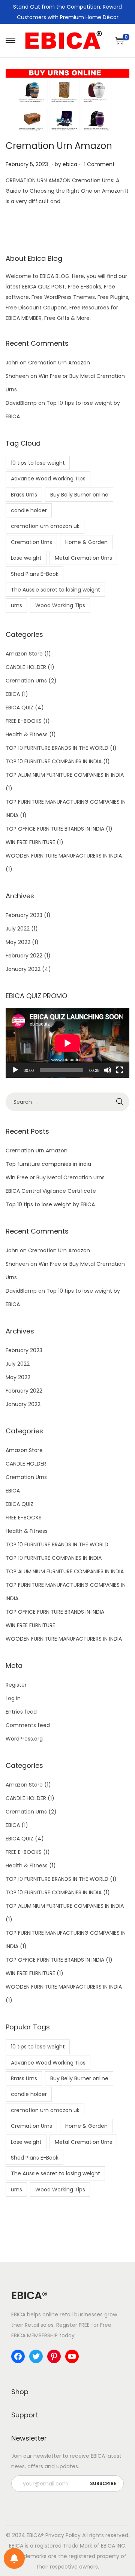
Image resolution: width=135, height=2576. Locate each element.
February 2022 (24, 956)
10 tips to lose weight (38, 463)
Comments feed (28, 1725)
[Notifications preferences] (14, 2558)
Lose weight (26, 558)
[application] (67, 1043)
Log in (13, 1698)
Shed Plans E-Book (35, 574)
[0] (119, 40)
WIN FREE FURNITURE (30, 842)
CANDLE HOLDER (26, 667)
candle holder (29, 510)
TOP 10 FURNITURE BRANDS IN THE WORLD (57, 748)
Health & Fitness (27, 734)
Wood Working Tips (60, 605)
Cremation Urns (31, 542)
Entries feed (21, 1712)
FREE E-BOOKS (24, 721)
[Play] (15, 1070)
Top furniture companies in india (48, 1164)
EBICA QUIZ (19, 708)
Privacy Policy (63, 2535)
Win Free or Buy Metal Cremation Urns (55, 1177)
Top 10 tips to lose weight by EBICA (50, 1204)
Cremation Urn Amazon (59, 146)
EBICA (13, 694)
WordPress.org (24, 1739)
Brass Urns (24, 495)
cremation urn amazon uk (45, 526)
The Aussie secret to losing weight (55, 590)
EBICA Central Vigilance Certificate (51, 1191)
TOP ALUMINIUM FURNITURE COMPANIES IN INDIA (65, 775)
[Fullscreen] (120, 1070)
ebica (70, 164)
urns (16, 605)
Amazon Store (24, 654)
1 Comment (99, 164)
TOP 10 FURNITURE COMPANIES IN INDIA (54, 761)
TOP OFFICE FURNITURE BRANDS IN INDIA (55, 829)
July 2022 (18, 929)
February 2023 (24, 915)
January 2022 (23, 969)
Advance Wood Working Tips (48, 479)
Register (16, 1685)
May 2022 (18, 942)
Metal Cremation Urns (83, 558)
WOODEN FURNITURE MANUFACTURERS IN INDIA (64, 856)
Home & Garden (86, 542)
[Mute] (108, 1070)
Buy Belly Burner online (79, 495)
